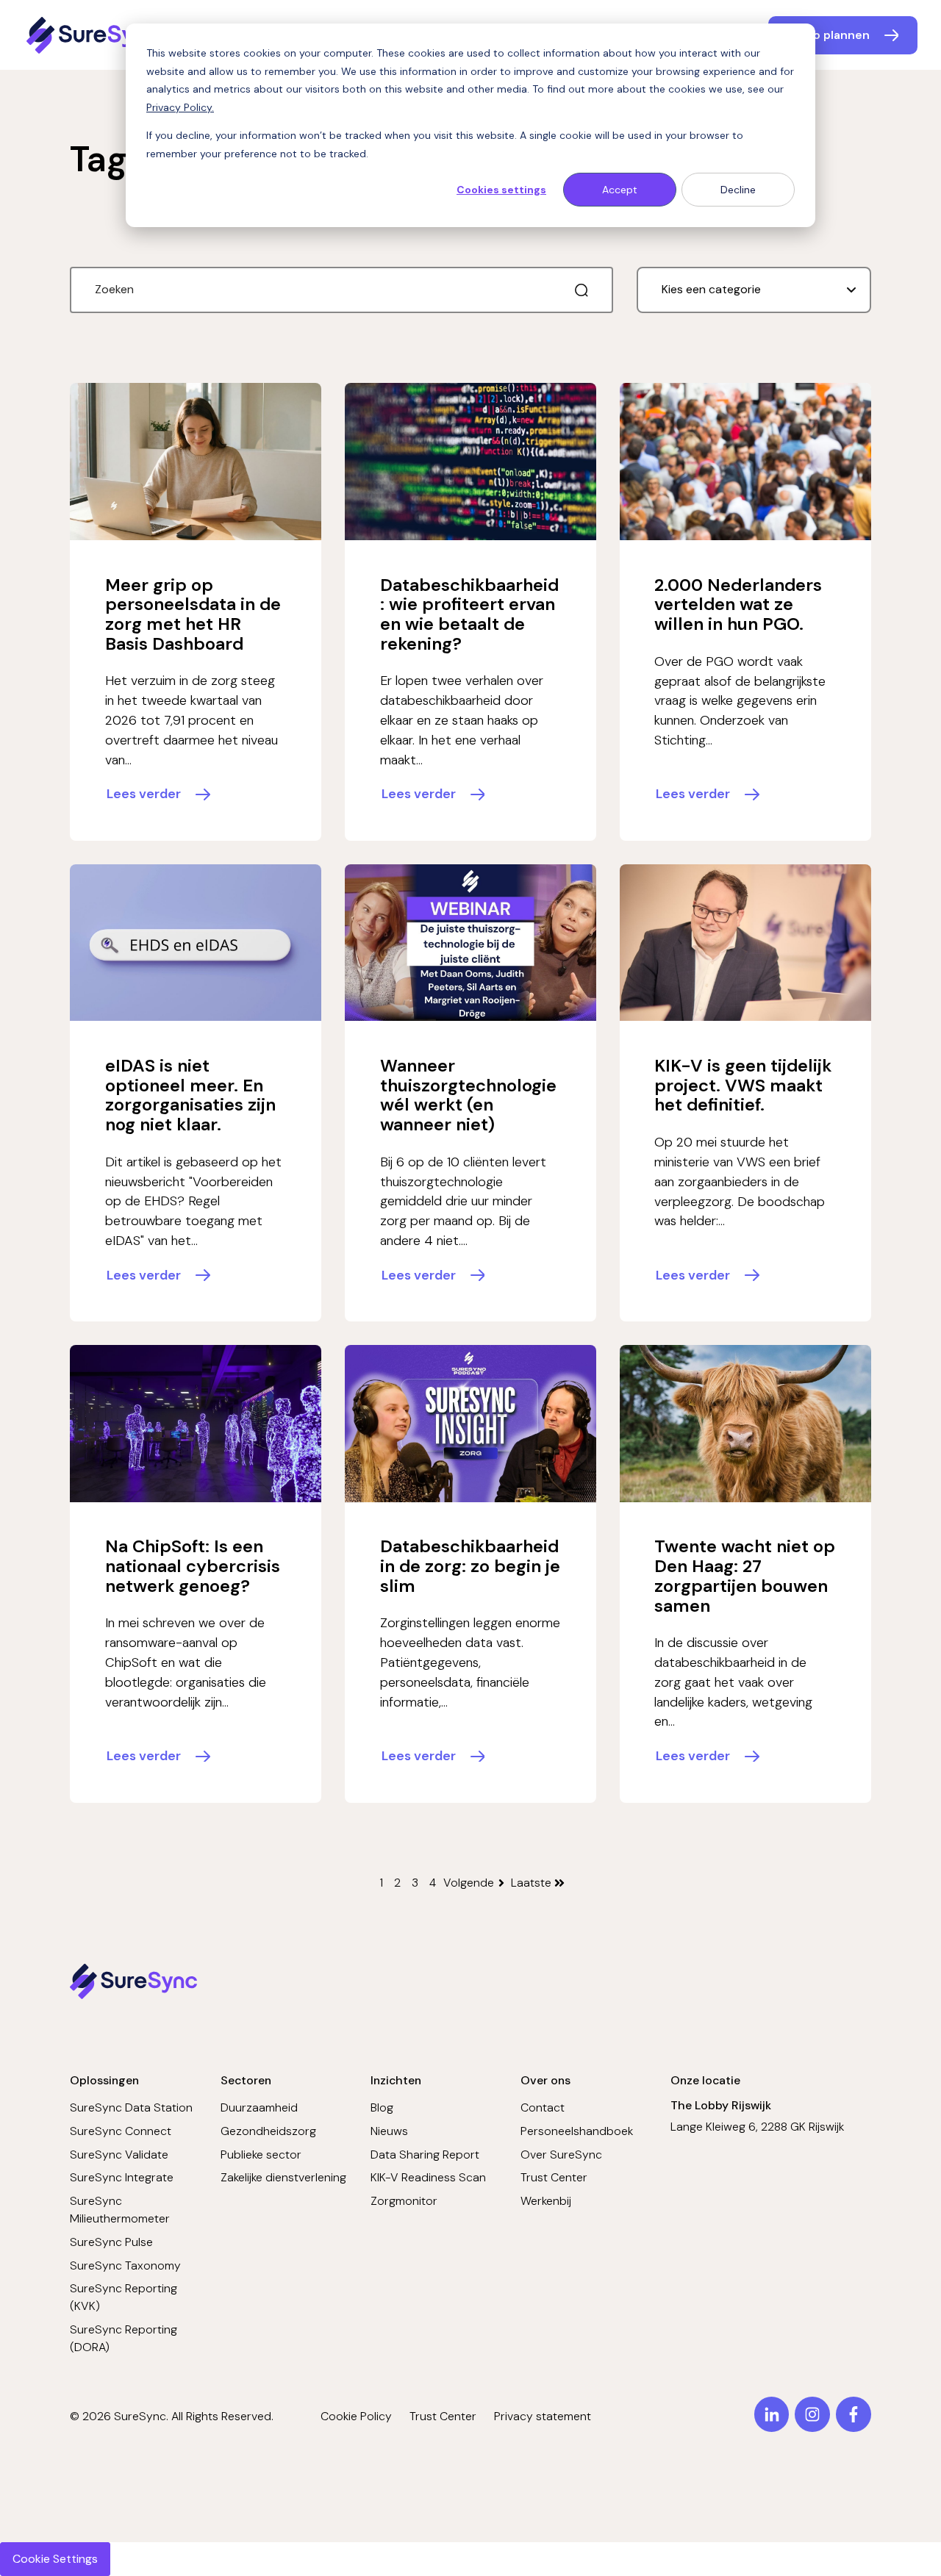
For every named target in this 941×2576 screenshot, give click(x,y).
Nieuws (389, 2131)
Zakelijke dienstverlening (283, 2177)
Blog (382, 2107)
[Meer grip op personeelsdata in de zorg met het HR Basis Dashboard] (196, 462)
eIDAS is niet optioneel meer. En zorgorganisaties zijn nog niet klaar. (190, 1095)
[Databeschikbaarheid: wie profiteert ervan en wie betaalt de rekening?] (470, 462)
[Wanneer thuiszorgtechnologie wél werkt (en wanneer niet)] (470, 943)
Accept (620, 190)
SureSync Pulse (111, 2242)
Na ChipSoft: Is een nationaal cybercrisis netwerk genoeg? (193, 1565)
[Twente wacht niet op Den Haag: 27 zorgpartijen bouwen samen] (745, 1424)
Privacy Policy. (180, 107)
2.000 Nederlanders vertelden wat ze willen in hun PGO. (738, 604)
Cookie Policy (356, 2416)
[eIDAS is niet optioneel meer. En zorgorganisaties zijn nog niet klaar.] (196, 943)
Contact (543, 2107)
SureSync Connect (121, 2131)
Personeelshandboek (577, 2131)
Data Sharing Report (425, 2155)
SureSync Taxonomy (125, 2265)
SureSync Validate (119, 2155)
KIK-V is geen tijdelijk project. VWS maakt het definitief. (743, 1085)
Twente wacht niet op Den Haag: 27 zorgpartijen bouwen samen (745, 1575)
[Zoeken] (582, 290)
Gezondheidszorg (268, 2131)
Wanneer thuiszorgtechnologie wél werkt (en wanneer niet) (468, 1095)
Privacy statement (543, 2416)
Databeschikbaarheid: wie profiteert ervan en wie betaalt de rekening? (469, 614)
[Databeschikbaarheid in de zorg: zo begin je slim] (470, 1424)
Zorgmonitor (404, 2201)
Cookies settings (501, 190)
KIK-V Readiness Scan (428, 2177)
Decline (738, 190)
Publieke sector (261, 2155)
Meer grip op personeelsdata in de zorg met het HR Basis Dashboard (193, 614)
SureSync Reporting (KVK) (124, 2297)
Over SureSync (561, 2155)
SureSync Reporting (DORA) (124, 2338)
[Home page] (95, 35)
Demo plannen (829, 35)
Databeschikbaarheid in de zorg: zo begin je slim (470, 1565)
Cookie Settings (55, 2559)
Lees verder (144, 794)
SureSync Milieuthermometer (120, 2210)
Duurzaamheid (259, 2107)
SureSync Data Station (131, 2107)
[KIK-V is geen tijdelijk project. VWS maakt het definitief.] (745, 943)
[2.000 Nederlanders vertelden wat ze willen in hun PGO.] (745, 462)
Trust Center (554, 2177)
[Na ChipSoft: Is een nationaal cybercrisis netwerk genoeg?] (196, 1424)
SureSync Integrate (122, 2177)
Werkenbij (546, 2201)
